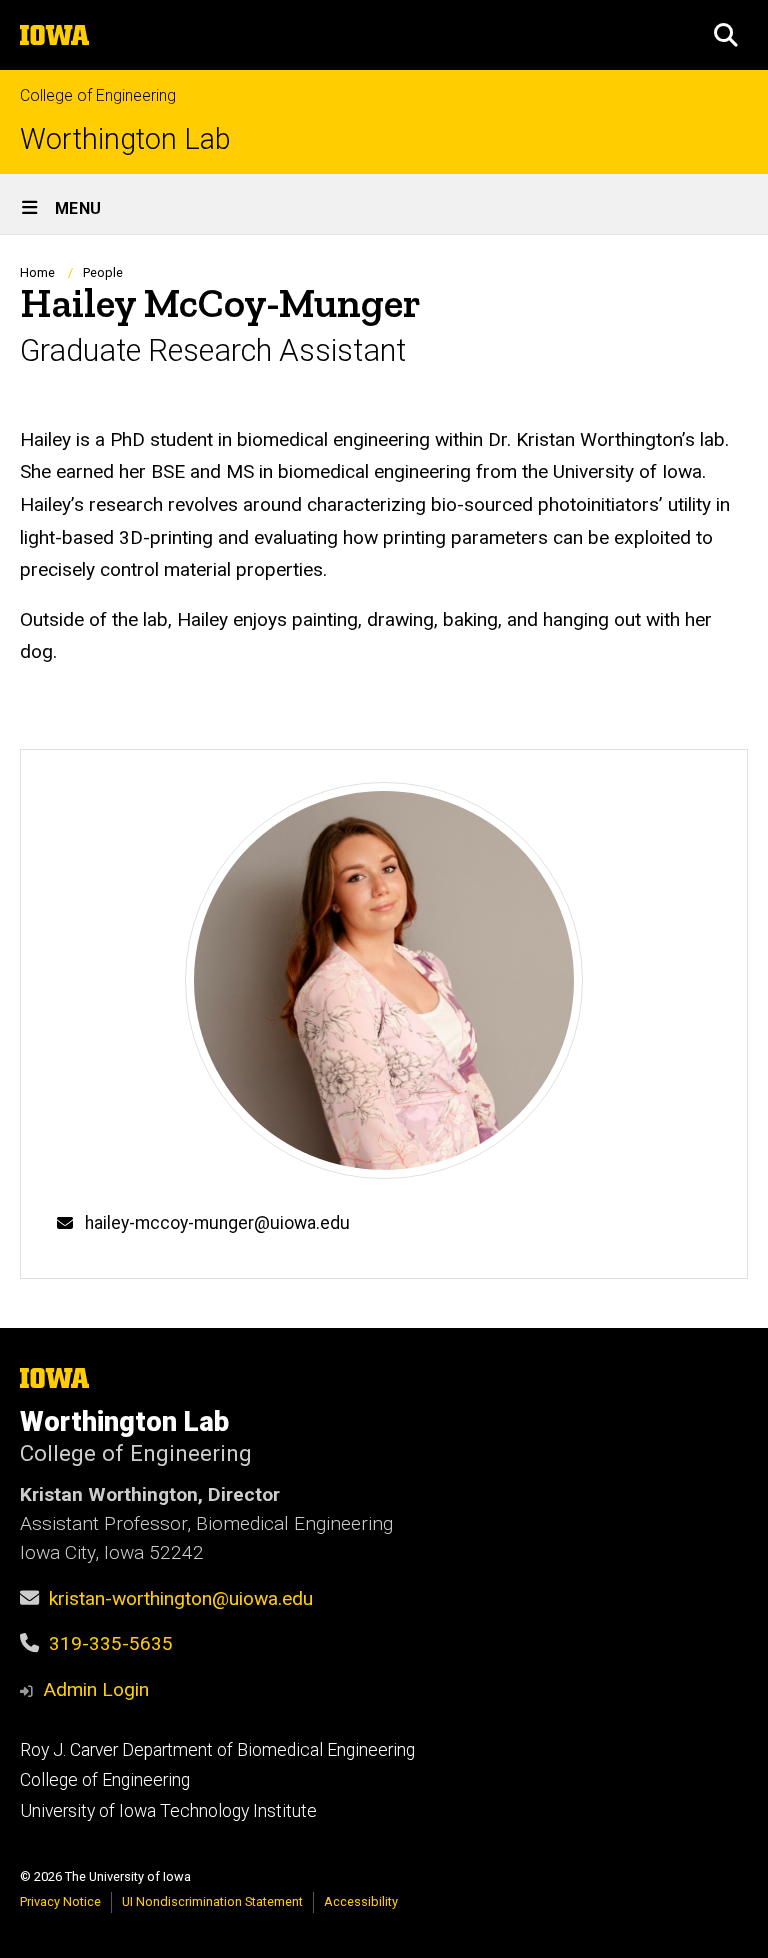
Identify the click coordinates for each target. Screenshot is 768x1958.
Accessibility (361, 1901)
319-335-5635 (111, 1643)
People (103, 272)
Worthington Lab (125, 139)
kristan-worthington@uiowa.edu (181, 1598)
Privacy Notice (60, 1901)
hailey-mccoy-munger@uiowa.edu (217, 1223)
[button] (726, 35)
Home (37, 272)
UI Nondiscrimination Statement (212, 1901)
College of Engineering (98, 95)
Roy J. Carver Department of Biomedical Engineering (217, 1750)
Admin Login (96, 1689)
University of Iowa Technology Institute (168, 1811)
